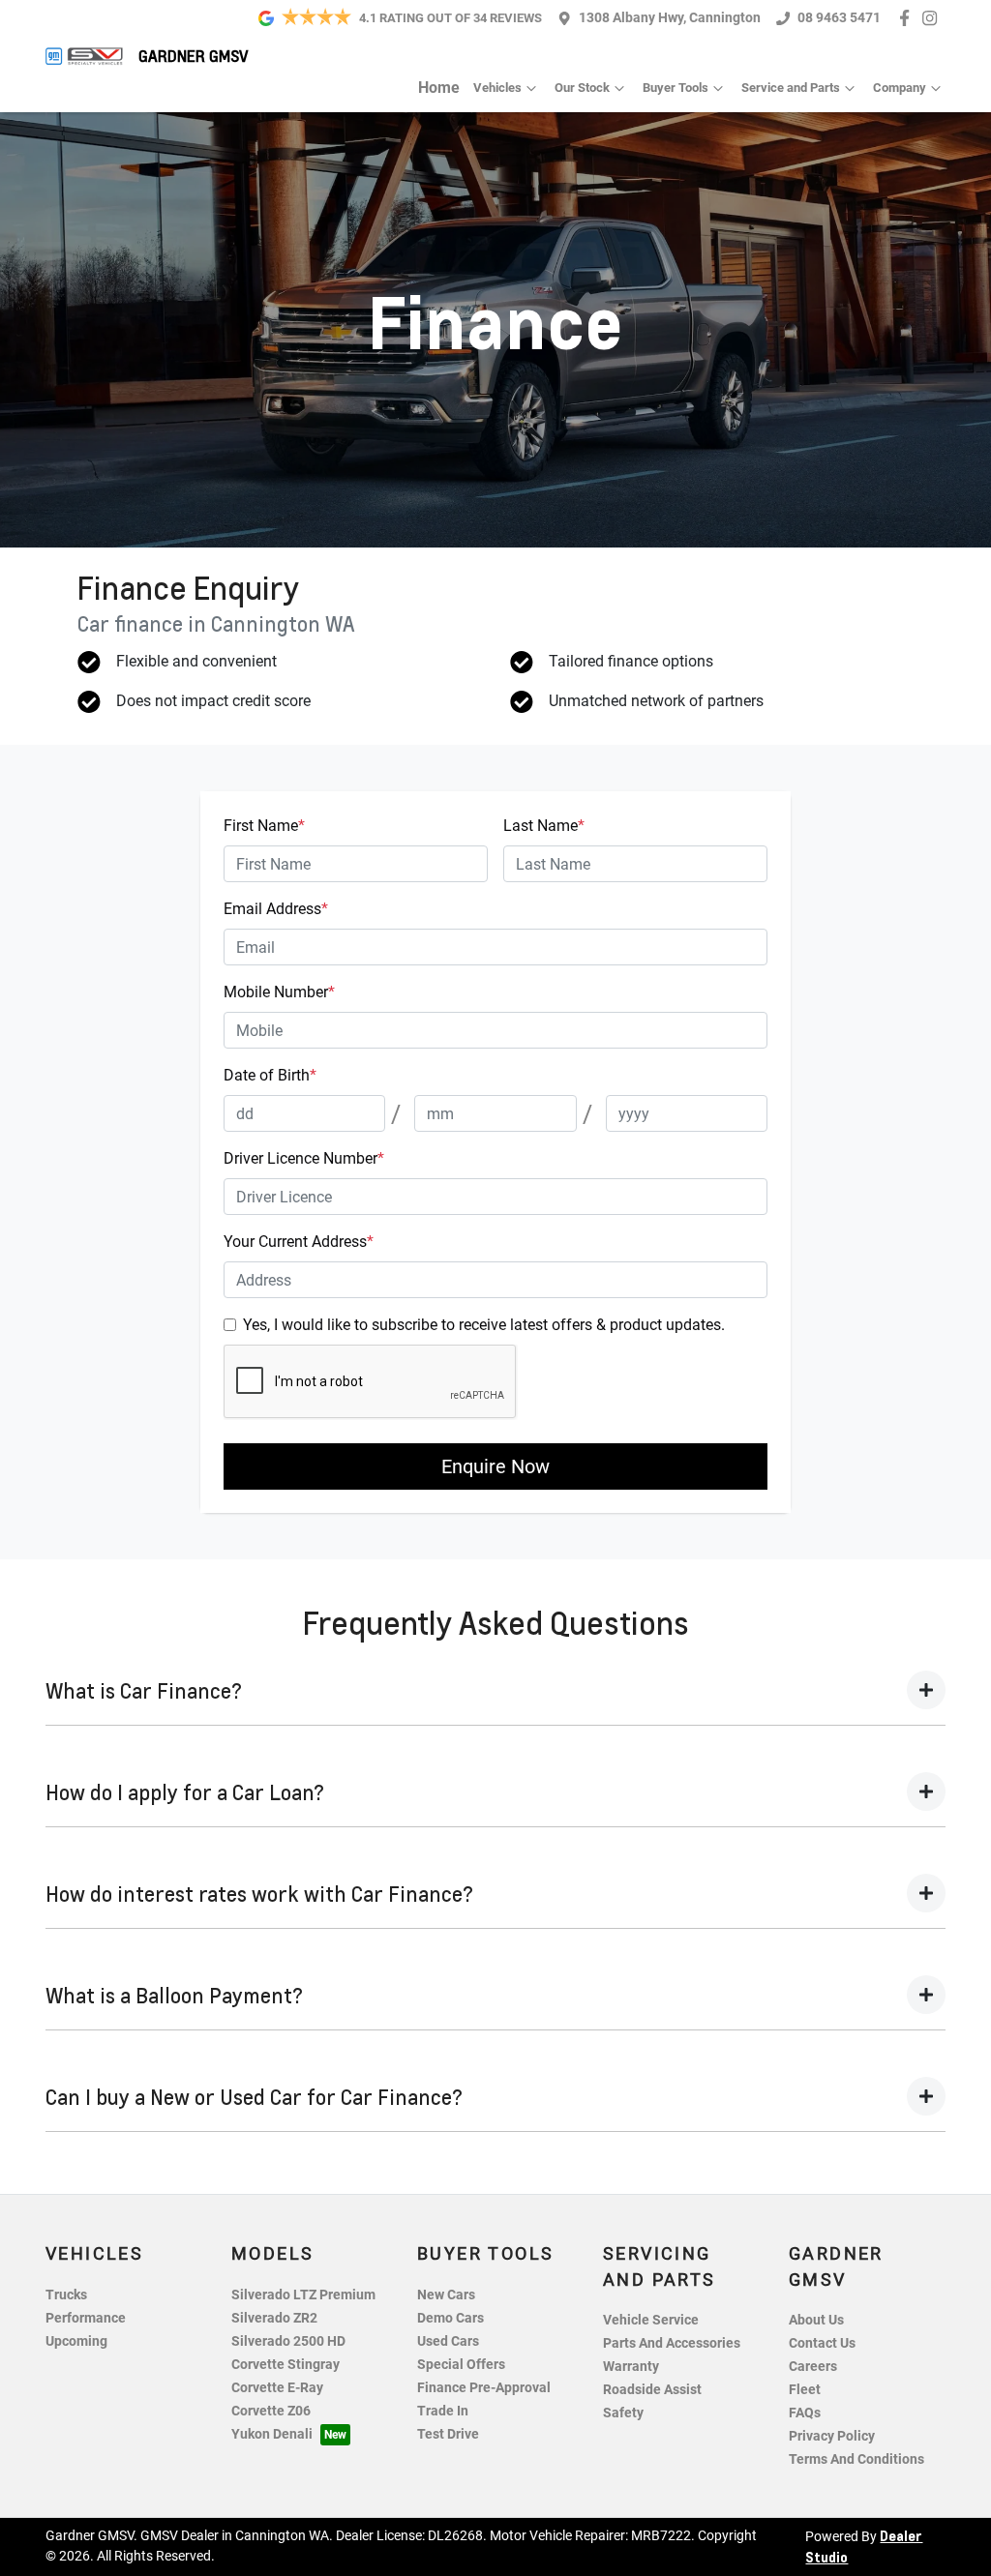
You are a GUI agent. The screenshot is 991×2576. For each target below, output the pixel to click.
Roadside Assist (652, 2390)
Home (439, 88)
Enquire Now (495, 1466)
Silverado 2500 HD (288, 2341)
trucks (66, 2295)
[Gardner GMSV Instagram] (933, 18)
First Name (264, 826)
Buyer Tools (676, 88)
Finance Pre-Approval (484, 2388)
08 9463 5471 (839, 18)
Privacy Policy (832, 2436)
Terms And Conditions (856, 2459)
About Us (816, 2320)
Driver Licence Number (304, 1158)
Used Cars (448, 2341)
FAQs (805, 2413)
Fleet (805, 2390)
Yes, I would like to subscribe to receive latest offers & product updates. (484, 1325)
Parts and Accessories (672, 2343)
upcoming (76, 2341)
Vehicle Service (651, 2320)
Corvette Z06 (271, 2411)
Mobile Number (279, 992)
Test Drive (448, 2434)
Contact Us (822, 2343)
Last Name (544, 826)
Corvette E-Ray (277, 2388)
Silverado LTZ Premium (303, 2295)
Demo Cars (450, 2318)
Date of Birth (270, 1075)
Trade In (443, 2411)
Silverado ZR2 (274, 2318)
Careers (813, 2367)
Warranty (631, 2367)
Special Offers (461, 2365)
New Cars (446, 2295)
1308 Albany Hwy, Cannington (670, 18)
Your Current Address (299, 1242)
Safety (623, 2413)
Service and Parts (791, 88)
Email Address (276, 909)
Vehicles (497, 88)
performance (86, 2318)
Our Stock (582, 88)
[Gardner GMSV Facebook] (908, 18)
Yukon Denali (272, 2434)
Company (900, 88)
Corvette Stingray (285, 2365)
